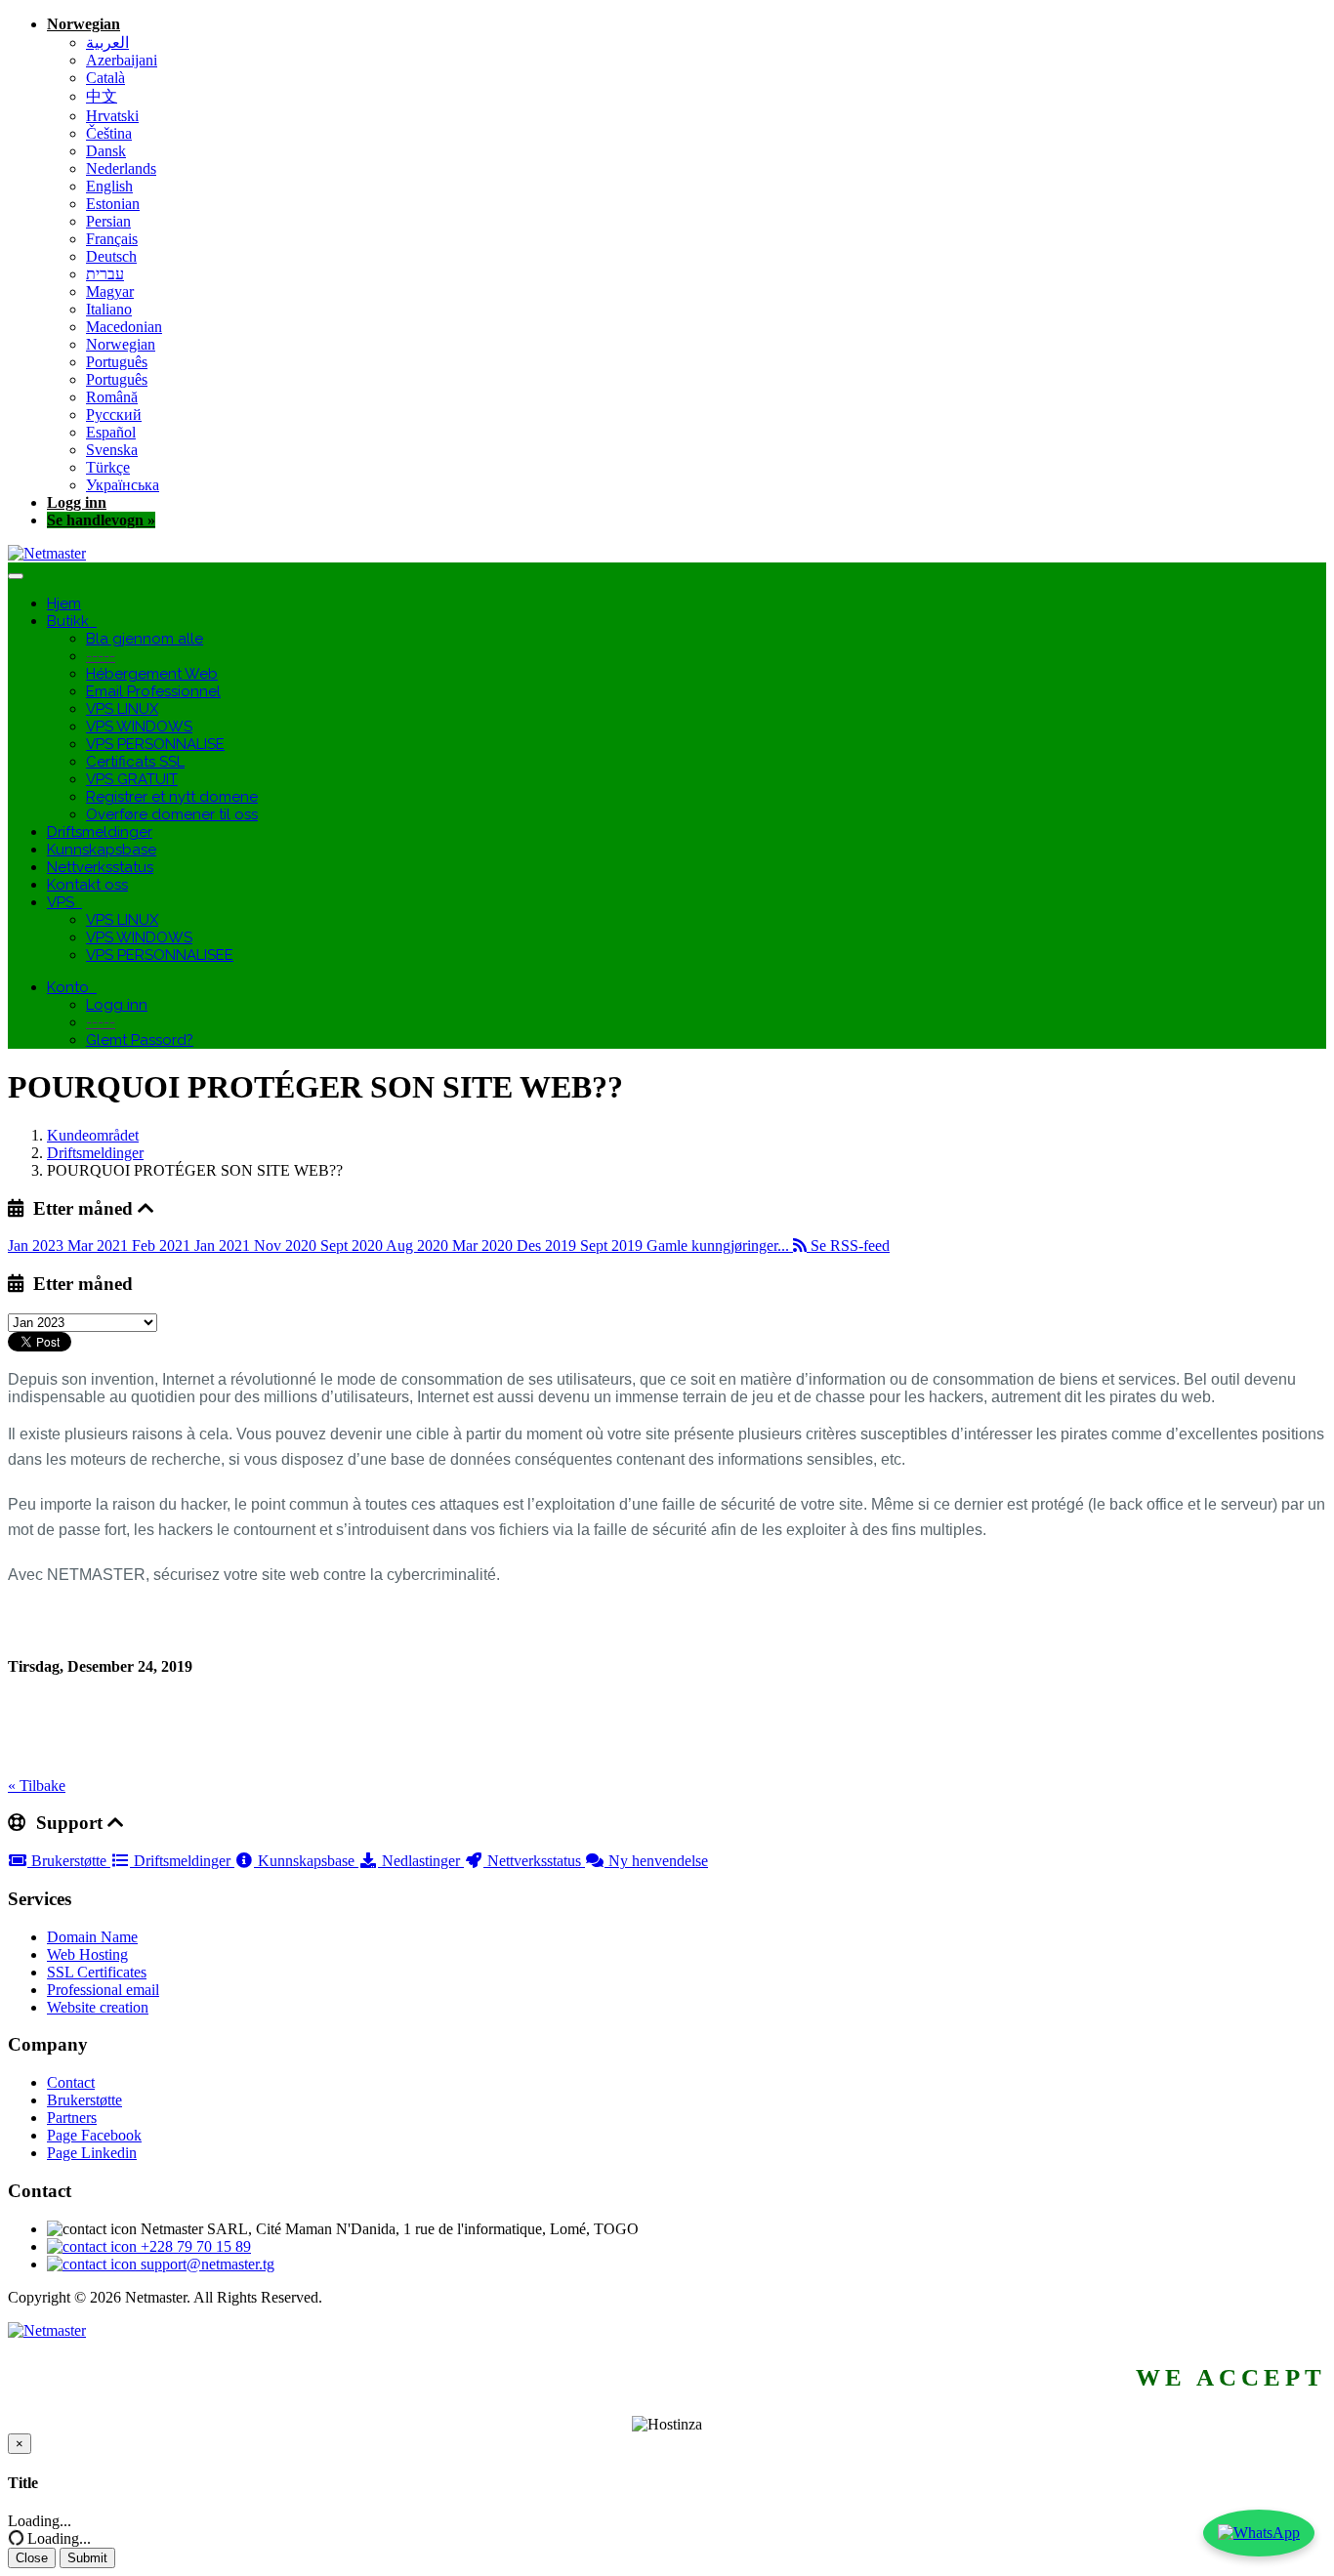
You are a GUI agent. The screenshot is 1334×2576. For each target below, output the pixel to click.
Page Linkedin (92, 2153)
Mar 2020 (484, 1246)
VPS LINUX (122, 709)
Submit (87, 2558)
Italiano (109, 309)
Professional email (103, 1990)
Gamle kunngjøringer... (720, 1246)
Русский (114, 415)
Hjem (64, 603)
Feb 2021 (163, 1246)
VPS (64, 902)
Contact (71, 2082)
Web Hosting (87, 1954)
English (109, 186)
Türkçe (108, 467)
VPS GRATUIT (132, 779)
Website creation (98, 2007)
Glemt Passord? (140, 1040)
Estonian (113, 204)
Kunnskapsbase (102, 850)
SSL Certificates (97, 1972)
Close (32, 2558)
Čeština (109, 133)
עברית (105, 274)
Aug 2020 (419, 1246)
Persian (108, 221)
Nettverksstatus (100, 867)
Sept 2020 (353, 1246)
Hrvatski (112, 116)
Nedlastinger (421, 1861)
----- (101, 656)
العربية (107, 42)
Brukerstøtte (69, 1861)
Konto (72, 987)
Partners (72, 2118)
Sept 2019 (613, 1246)
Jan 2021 (224, 1246)
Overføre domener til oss (172, 814)
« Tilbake (37, 1786)
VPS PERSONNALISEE (160, 955)
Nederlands (121, 168)
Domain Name (92, 1937)
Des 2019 (548, 1246)
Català (105, 78)
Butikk (72, 621)
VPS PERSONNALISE (155, 744)
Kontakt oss (87, 885)
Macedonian (124, 327)
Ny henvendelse (656, 1861)
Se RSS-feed (848, 1246)
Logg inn (77, 502)
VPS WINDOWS (139, 727)
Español (111, 432)
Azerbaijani (122, 60)
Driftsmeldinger (100, 832)
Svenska (112, 450)
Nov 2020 (287, 1246)
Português (117, 362)
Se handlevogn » (101, 520)
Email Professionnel (153, 691)
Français (112, 239)
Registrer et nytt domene (172, 797)
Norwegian (83, 24)
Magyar (110, 291)
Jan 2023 (38, 1246)
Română (112, 397)
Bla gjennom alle (145, 639)
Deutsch (111, 256)
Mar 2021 (100, 1246)
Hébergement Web (152, 674)
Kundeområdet (93, 1135)
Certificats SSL (135, 762)
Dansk (106, 151)
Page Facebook (94, 2135)
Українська (123, 485)
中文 (102, 96)
